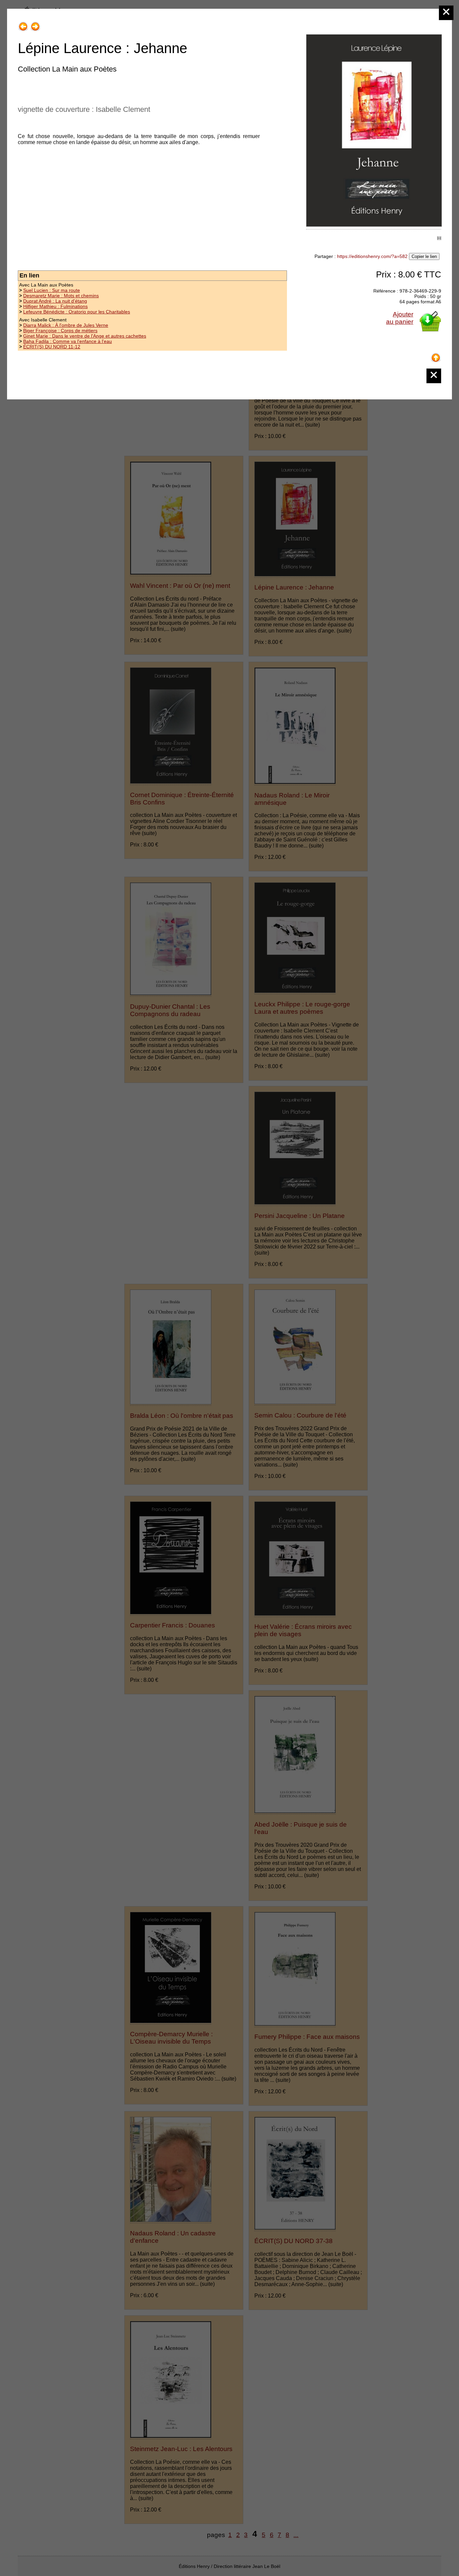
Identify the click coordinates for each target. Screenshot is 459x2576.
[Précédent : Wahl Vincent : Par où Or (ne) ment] (23, 24)
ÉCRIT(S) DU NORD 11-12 (52, 347)
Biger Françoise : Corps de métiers (60, 331)
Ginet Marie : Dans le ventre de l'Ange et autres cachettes (85, 336)
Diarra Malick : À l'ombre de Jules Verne (66, 325)
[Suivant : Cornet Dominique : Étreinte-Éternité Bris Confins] (35, 24)
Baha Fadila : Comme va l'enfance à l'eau (68, 341)
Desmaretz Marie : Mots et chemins (61, 296)
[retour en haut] (436, 355)
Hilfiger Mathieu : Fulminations (55, 306)
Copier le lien (424, 256)
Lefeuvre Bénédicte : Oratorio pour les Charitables (77, 312)
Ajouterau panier (400, 318)
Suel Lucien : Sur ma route (52, 290)
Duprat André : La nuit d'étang (55, 301)
